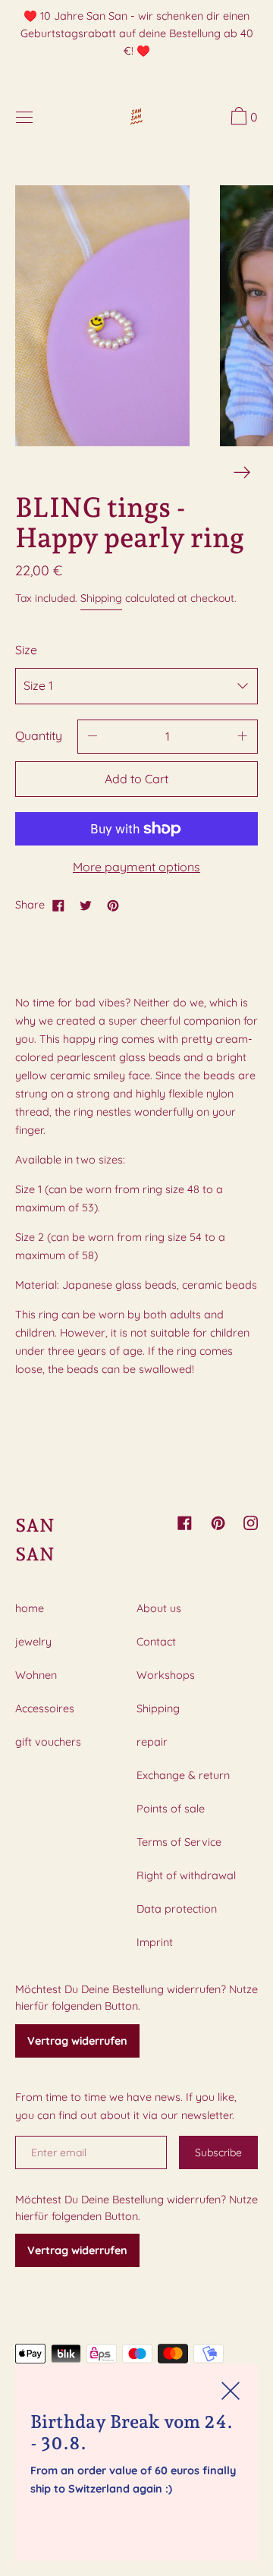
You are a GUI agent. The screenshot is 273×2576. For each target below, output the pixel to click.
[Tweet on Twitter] (86, 905)
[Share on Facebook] (58, 905)
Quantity (39, 735)
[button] (242, 118)
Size (26, 650)
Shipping (101, 598)
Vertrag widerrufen (77, 2041)
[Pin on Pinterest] (113, 905)
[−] (93, 737)
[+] (243, 737)
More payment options (136, 867)
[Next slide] (242, 472)
